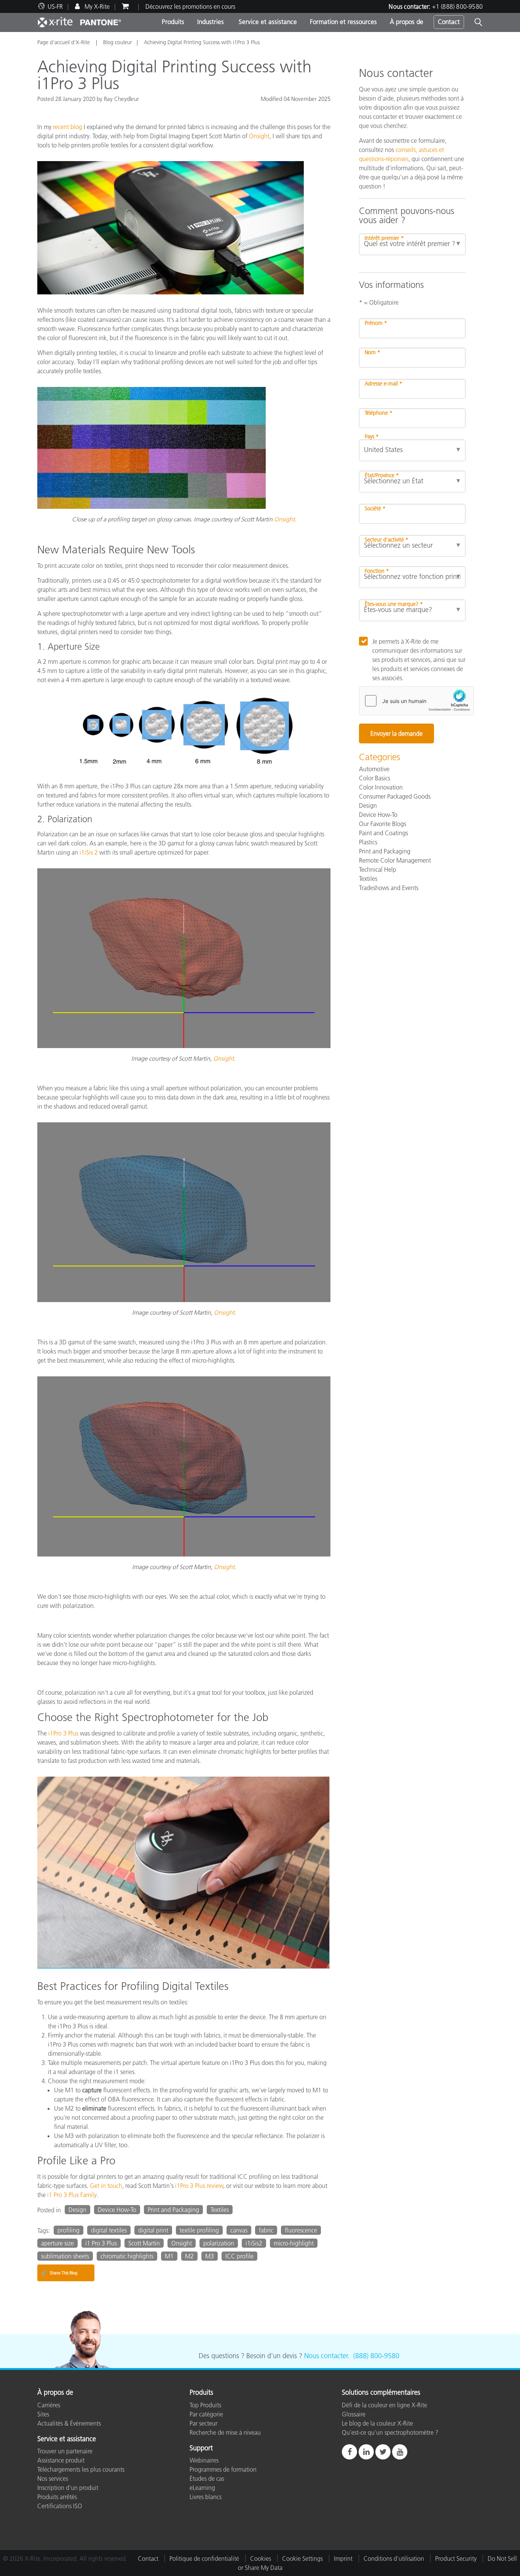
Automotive (374, 769)
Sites (43, 2414)
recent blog (68, 127)
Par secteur (203, 2423)
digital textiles (109, 2230)
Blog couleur (118, 42)
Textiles (220, 2210)
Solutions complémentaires (381, 2393)
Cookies (261, 2558)
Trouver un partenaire (65, 2451)
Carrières (49, 2405)
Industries (211, 22)
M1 (169, 2256)
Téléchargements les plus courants (81, 2469)
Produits (173, 22)
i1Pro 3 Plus (63, 1733)
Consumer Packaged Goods (395, 796)
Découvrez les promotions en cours (190, 6)
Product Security (456, 2558)
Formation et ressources (343, 22)
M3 (210, 2256)
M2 (189, 2256)
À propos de (407, 22)
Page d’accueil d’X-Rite (64, 42)
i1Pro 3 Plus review (199, 2186)
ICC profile (239, 2256)
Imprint (343, 2558)
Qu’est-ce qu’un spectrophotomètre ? (390, 2432)
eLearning (202, 2488)
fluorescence (301, 2230)
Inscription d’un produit (68, 2488)
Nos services (53, 2479)
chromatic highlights (127, 2256)
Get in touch (106, 2186)
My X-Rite (96, 6)
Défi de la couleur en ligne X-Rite (384, 2405)
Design (77, 2210)
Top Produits (205, 2405)
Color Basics (375, 778)
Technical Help (378, 869)
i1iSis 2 (89, 852)
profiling (69, 2230)
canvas (239, 2230)
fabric (266, 2230)
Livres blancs (206, 2497)
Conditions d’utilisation (394, 2558)
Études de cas (207, 2479)
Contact (449, 22)
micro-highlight (294, 2243)
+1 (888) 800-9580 (457, 6)
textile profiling (199, 2230)
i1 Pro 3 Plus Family (72, 2195)
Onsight (259, 136)
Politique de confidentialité (204, 2558)
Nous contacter (326, 2356)
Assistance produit (61, 2460)
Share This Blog (59, 2273)
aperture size (57, 2243)
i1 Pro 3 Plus (101, 2243)
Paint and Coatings (384, 833)
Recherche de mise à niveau (225, 2432)
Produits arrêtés (57, 2497)
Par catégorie (206, 2414)
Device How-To (117, 2210)
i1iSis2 (254, 2243)
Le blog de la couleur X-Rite (377, 2423)
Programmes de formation (223, 2469)
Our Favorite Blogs (383, 824)
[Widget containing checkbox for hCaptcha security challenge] (416, 701)
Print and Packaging (173, 2210)
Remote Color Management (395, 860)
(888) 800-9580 (376, 2356)
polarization (219, 2243)
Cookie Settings (302, 2558)
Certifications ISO (60, 2506)
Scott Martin (144, 2243)
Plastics (368, 842)
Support (201, 2448)
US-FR (55, 6)
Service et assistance (267, 22)
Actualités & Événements (69, 2423)
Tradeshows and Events (389, 888)
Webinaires (204, 2460)
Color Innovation (381, 787)
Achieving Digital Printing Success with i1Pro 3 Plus (202, 42)
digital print (153, 2230)
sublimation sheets (65, 2256)
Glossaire (354, 2414)
